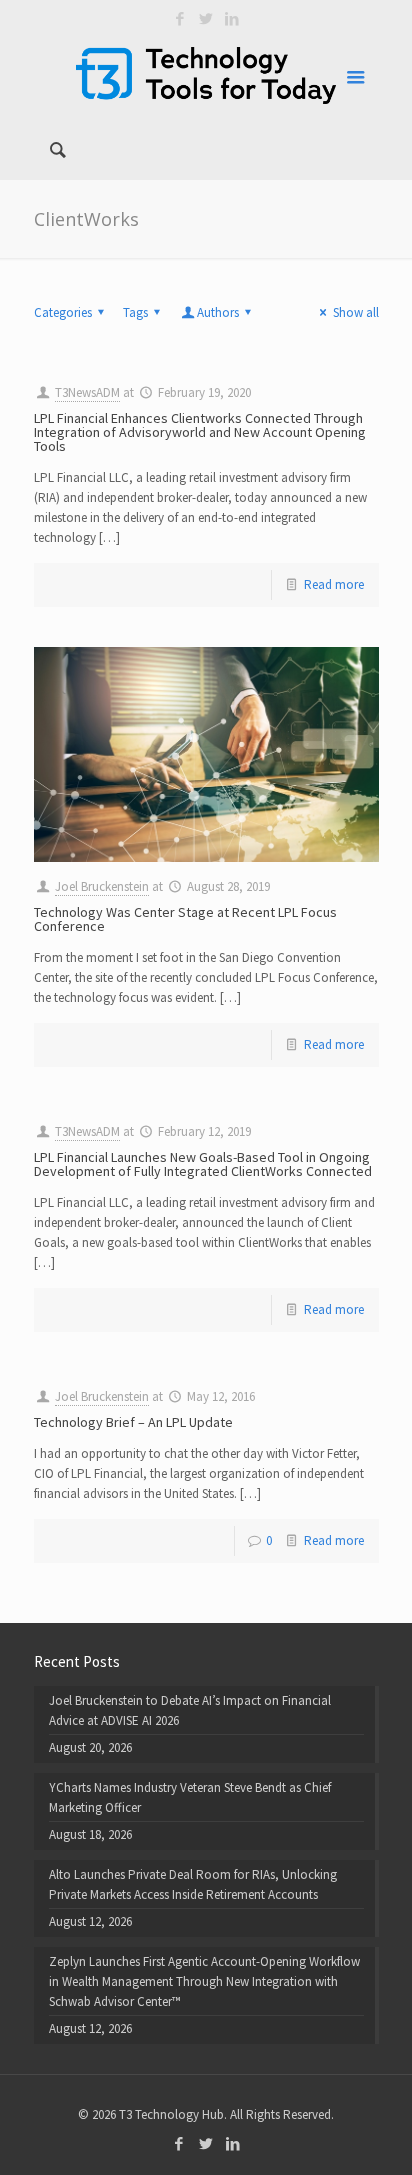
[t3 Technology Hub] (206, 75)
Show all (355, 312)
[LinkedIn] (232, 18)
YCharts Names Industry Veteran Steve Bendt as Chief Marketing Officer (190, 1797)
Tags (135, 312)
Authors (218, 312)
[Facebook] (180, 18)
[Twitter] (206, 18)
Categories (63, 312)
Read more (334, 584)
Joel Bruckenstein (102, 886)
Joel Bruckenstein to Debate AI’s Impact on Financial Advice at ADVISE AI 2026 (190, 1710)
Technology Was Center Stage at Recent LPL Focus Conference (185, 919)
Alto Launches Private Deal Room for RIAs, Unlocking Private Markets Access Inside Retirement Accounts (193, 1884)
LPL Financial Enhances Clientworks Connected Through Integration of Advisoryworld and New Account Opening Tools (200, 432)
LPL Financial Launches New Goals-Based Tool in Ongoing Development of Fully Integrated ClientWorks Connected (203, 1164)
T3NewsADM (87, 392)
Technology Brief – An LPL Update (133, 1422)
